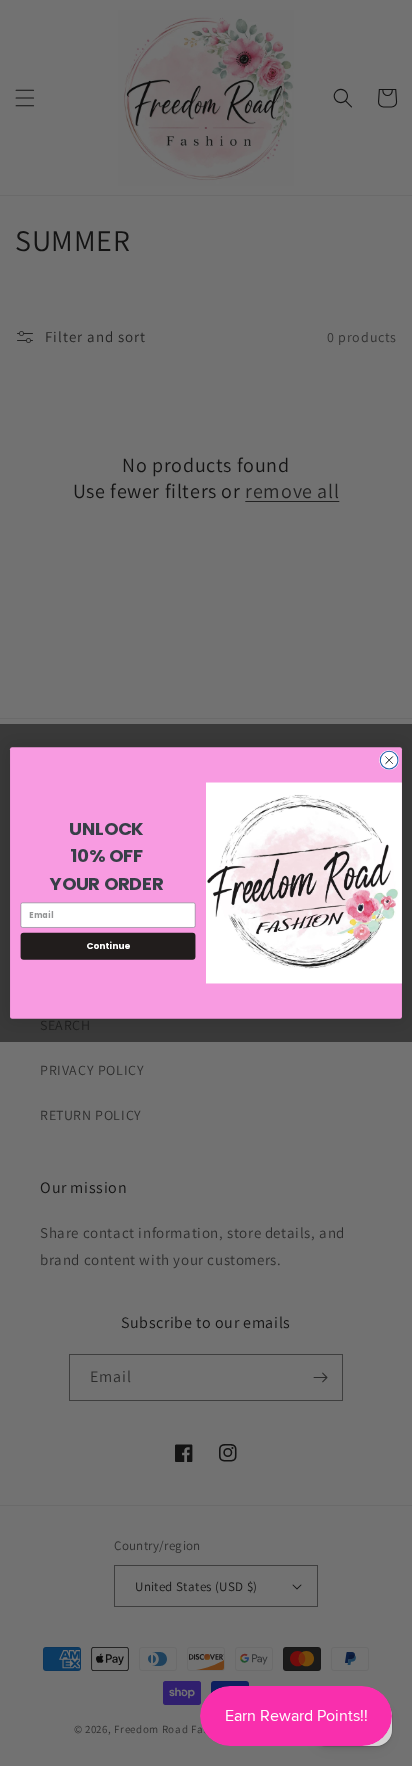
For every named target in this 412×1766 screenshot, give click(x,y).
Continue (108, 946)
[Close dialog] (389, 760)
